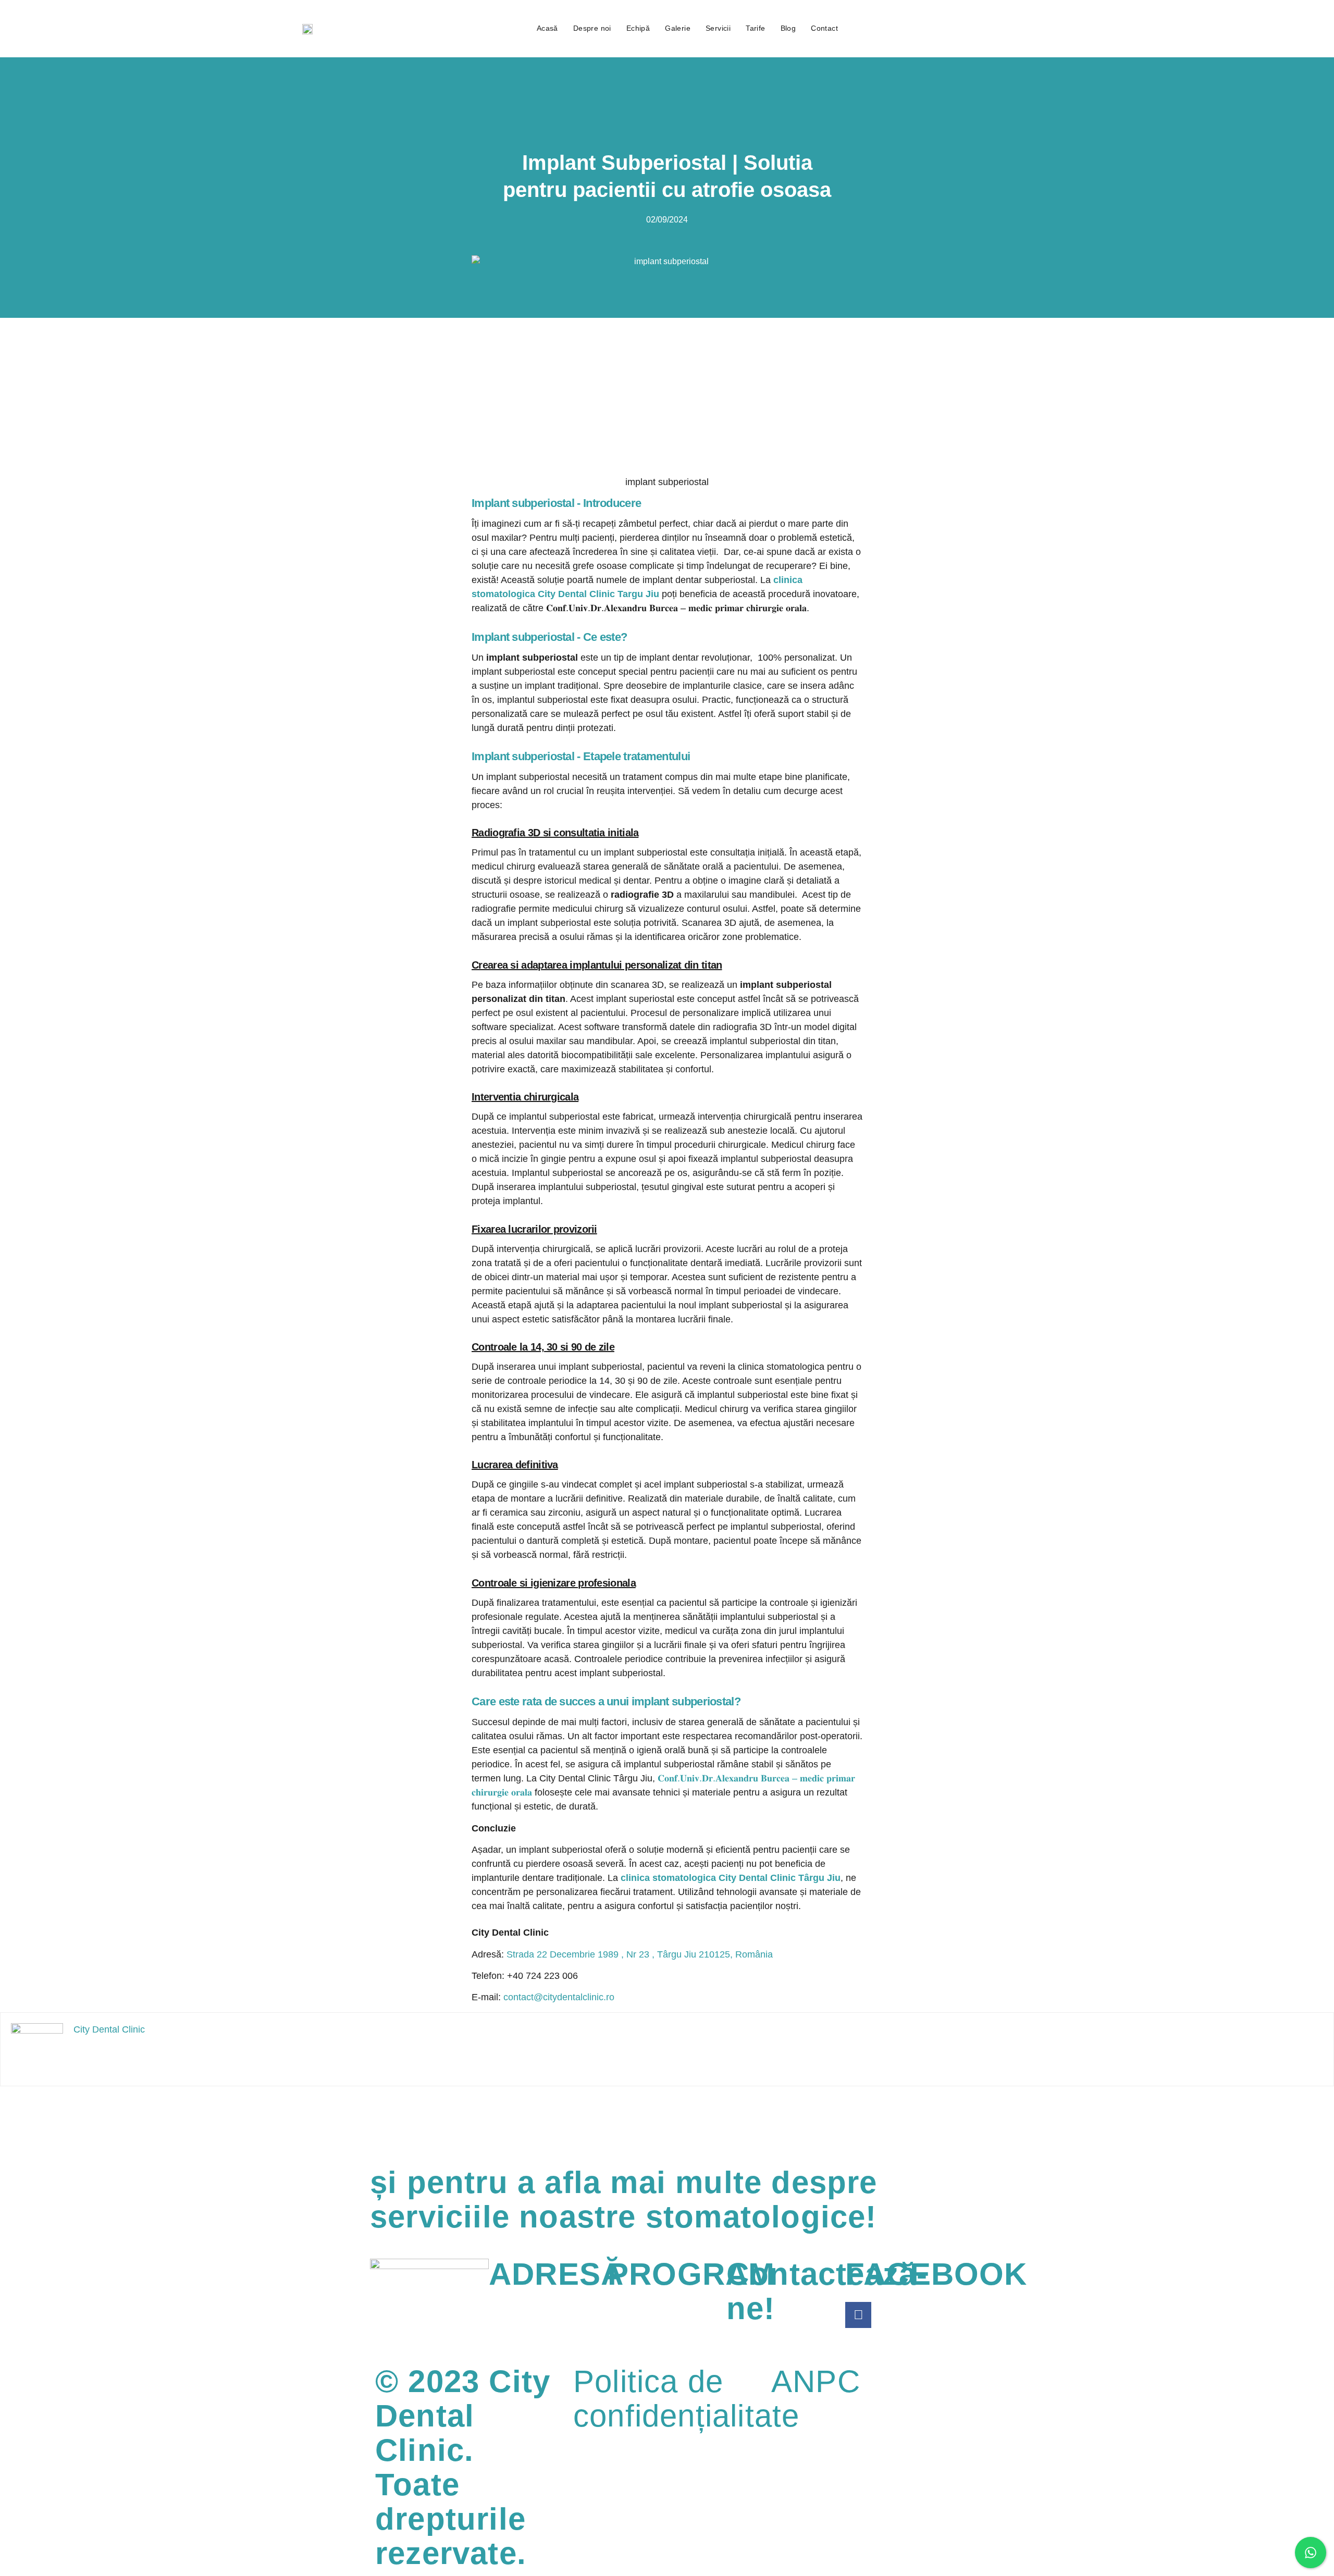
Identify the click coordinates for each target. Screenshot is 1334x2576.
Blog (788, 28)
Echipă (638, 28)
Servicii (718, 28)
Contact (824, 28)
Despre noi (592, 28)
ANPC (816, 2381)
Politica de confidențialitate (686, 2399)
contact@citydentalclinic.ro (559, 1997)
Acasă (547, 28)
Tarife (755, 28)
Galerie (678, 28)
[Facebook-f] (858, 2315)
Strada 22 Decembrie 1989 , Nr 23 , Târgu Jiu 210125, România (640, 1954)
